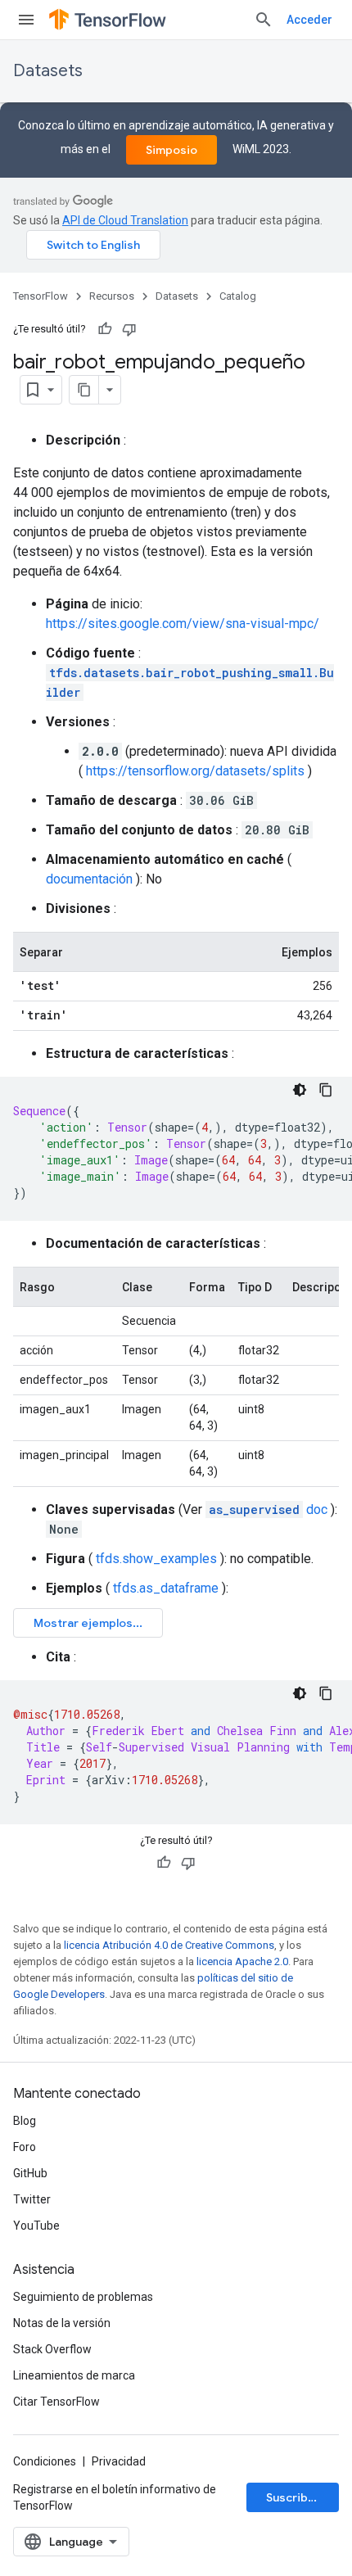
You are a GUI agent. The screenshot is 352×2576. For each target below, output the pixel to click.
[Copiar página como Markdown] (84, 390)
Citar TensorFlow (56, 2402)
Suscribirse (298, 2497)
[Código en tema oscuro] (300, 1090)
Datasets (48, 71)
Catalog (238, 296)
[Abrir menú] (26, 20)
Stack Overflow (52, 2349)
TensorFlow (41, 296)
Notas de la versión (62, 2323)
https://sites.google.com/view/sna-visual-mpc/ (183, 624)
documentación (89, 879)
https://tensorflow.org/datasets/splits (195, 771)
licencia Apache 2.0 (242, 1961)
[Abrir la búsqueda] (264, 20)
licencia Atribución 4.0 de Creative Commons (169, 1945)
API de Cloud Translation (125, 220)
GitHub (30, 2173)
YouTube (36, 2226)
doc (268, 1509)
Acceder (309, 20)
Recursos (112, 296)
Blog (25, 2121)
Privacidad (119, 2461)
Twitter (32, 2199)
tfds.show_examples (156, 1559)
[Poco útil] (129, 329)
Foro (25, 2147)
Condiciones (45, 2461)
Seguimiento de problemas (83, 2297)
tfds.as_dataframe (166, 1588)
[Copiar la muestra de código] (326, 1090)
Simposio (171, 150)
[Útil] (105, 329)
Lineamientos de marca (74, 2375)
